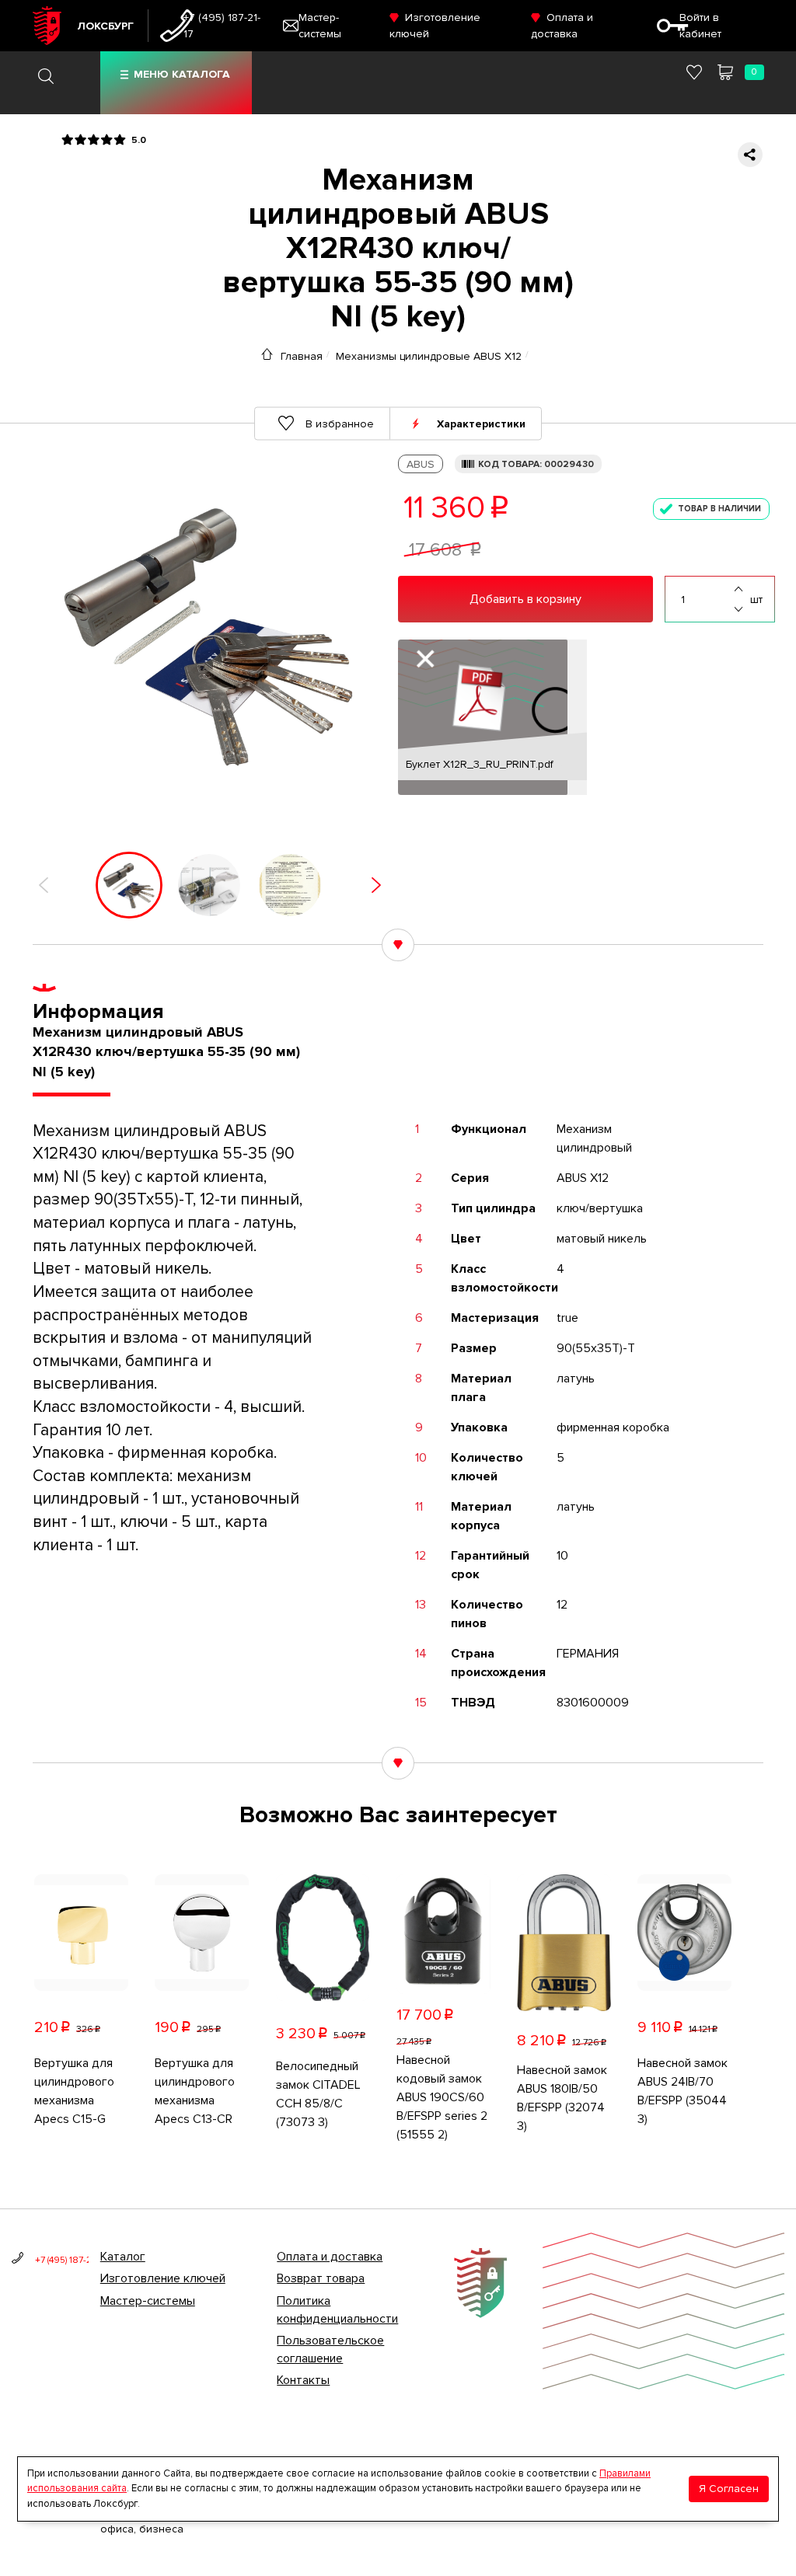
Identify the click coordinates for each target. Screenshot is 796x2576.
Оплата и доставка (330, 2257)
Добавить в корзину (525, 599)
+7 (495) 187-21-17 (222, 26)
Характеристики (481, 423)
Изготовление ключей (163, 2278)
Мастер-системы (148, 2301)
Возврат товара (321, 2278)
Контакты (303, 2380)
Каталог (123, 2257)
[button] (44, 885)
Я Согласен (729, 2489)
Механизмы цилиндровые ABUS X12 (429, 356)
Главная (302, 356)
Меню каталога (182, 74)
